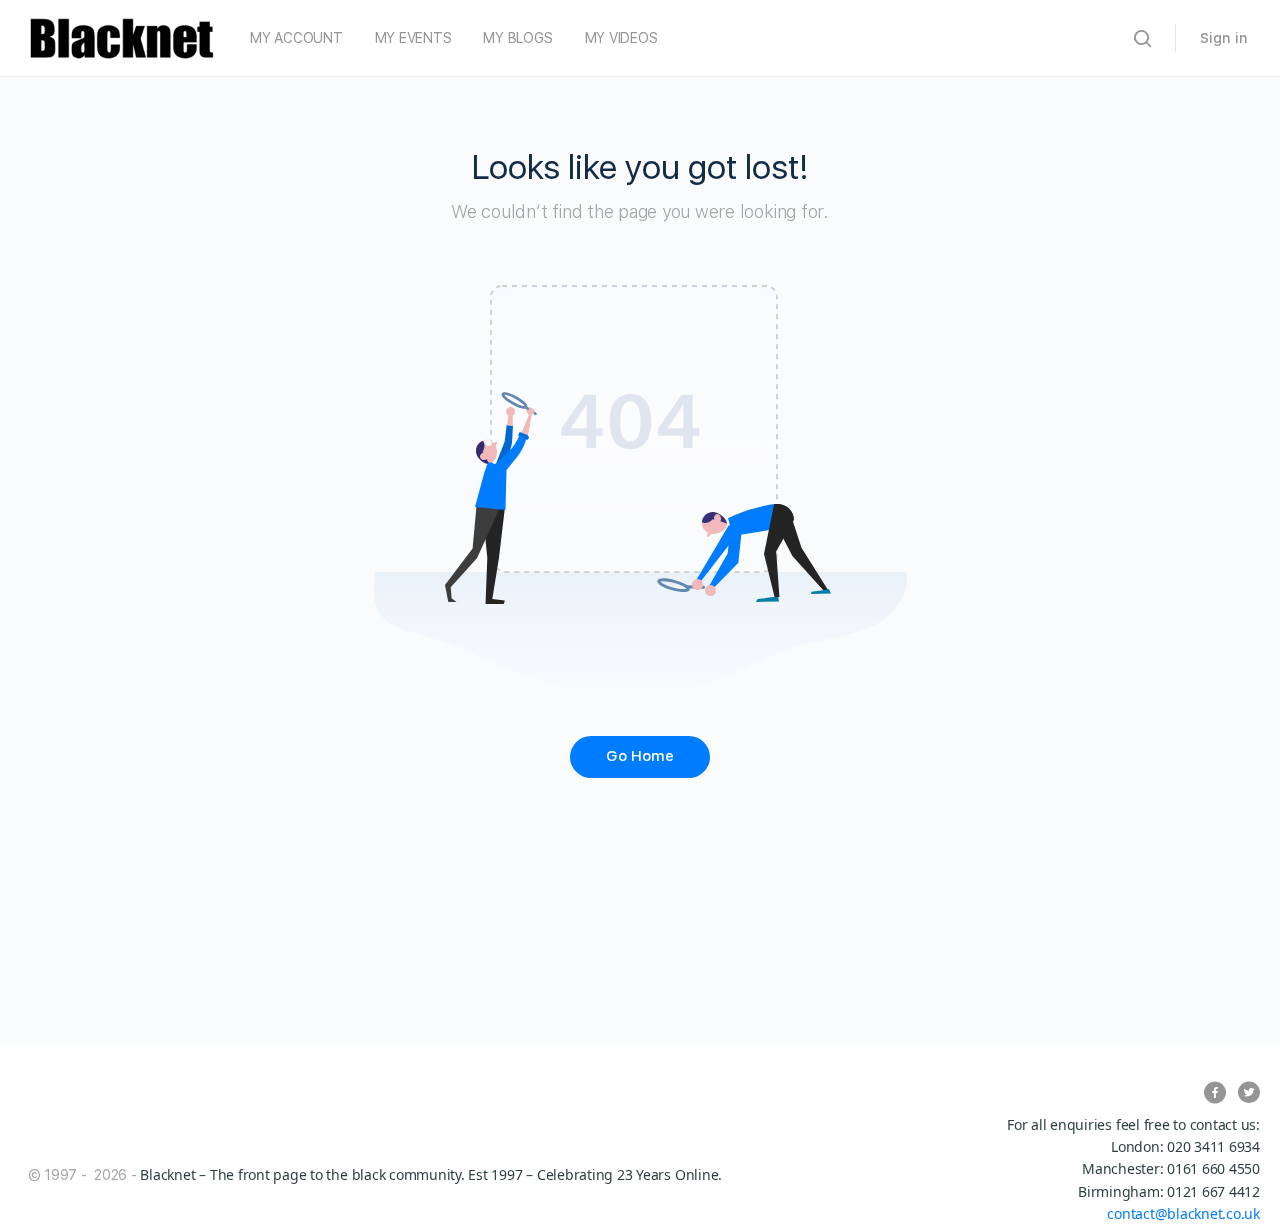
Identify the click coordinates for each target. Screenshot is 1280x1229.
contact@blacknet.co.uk (1183, 1213)
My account (296, 38)
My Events (413, 38)
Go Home (640, 756)
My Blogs (517, 38)
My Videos (621, 38)
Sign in (1224, 38)
